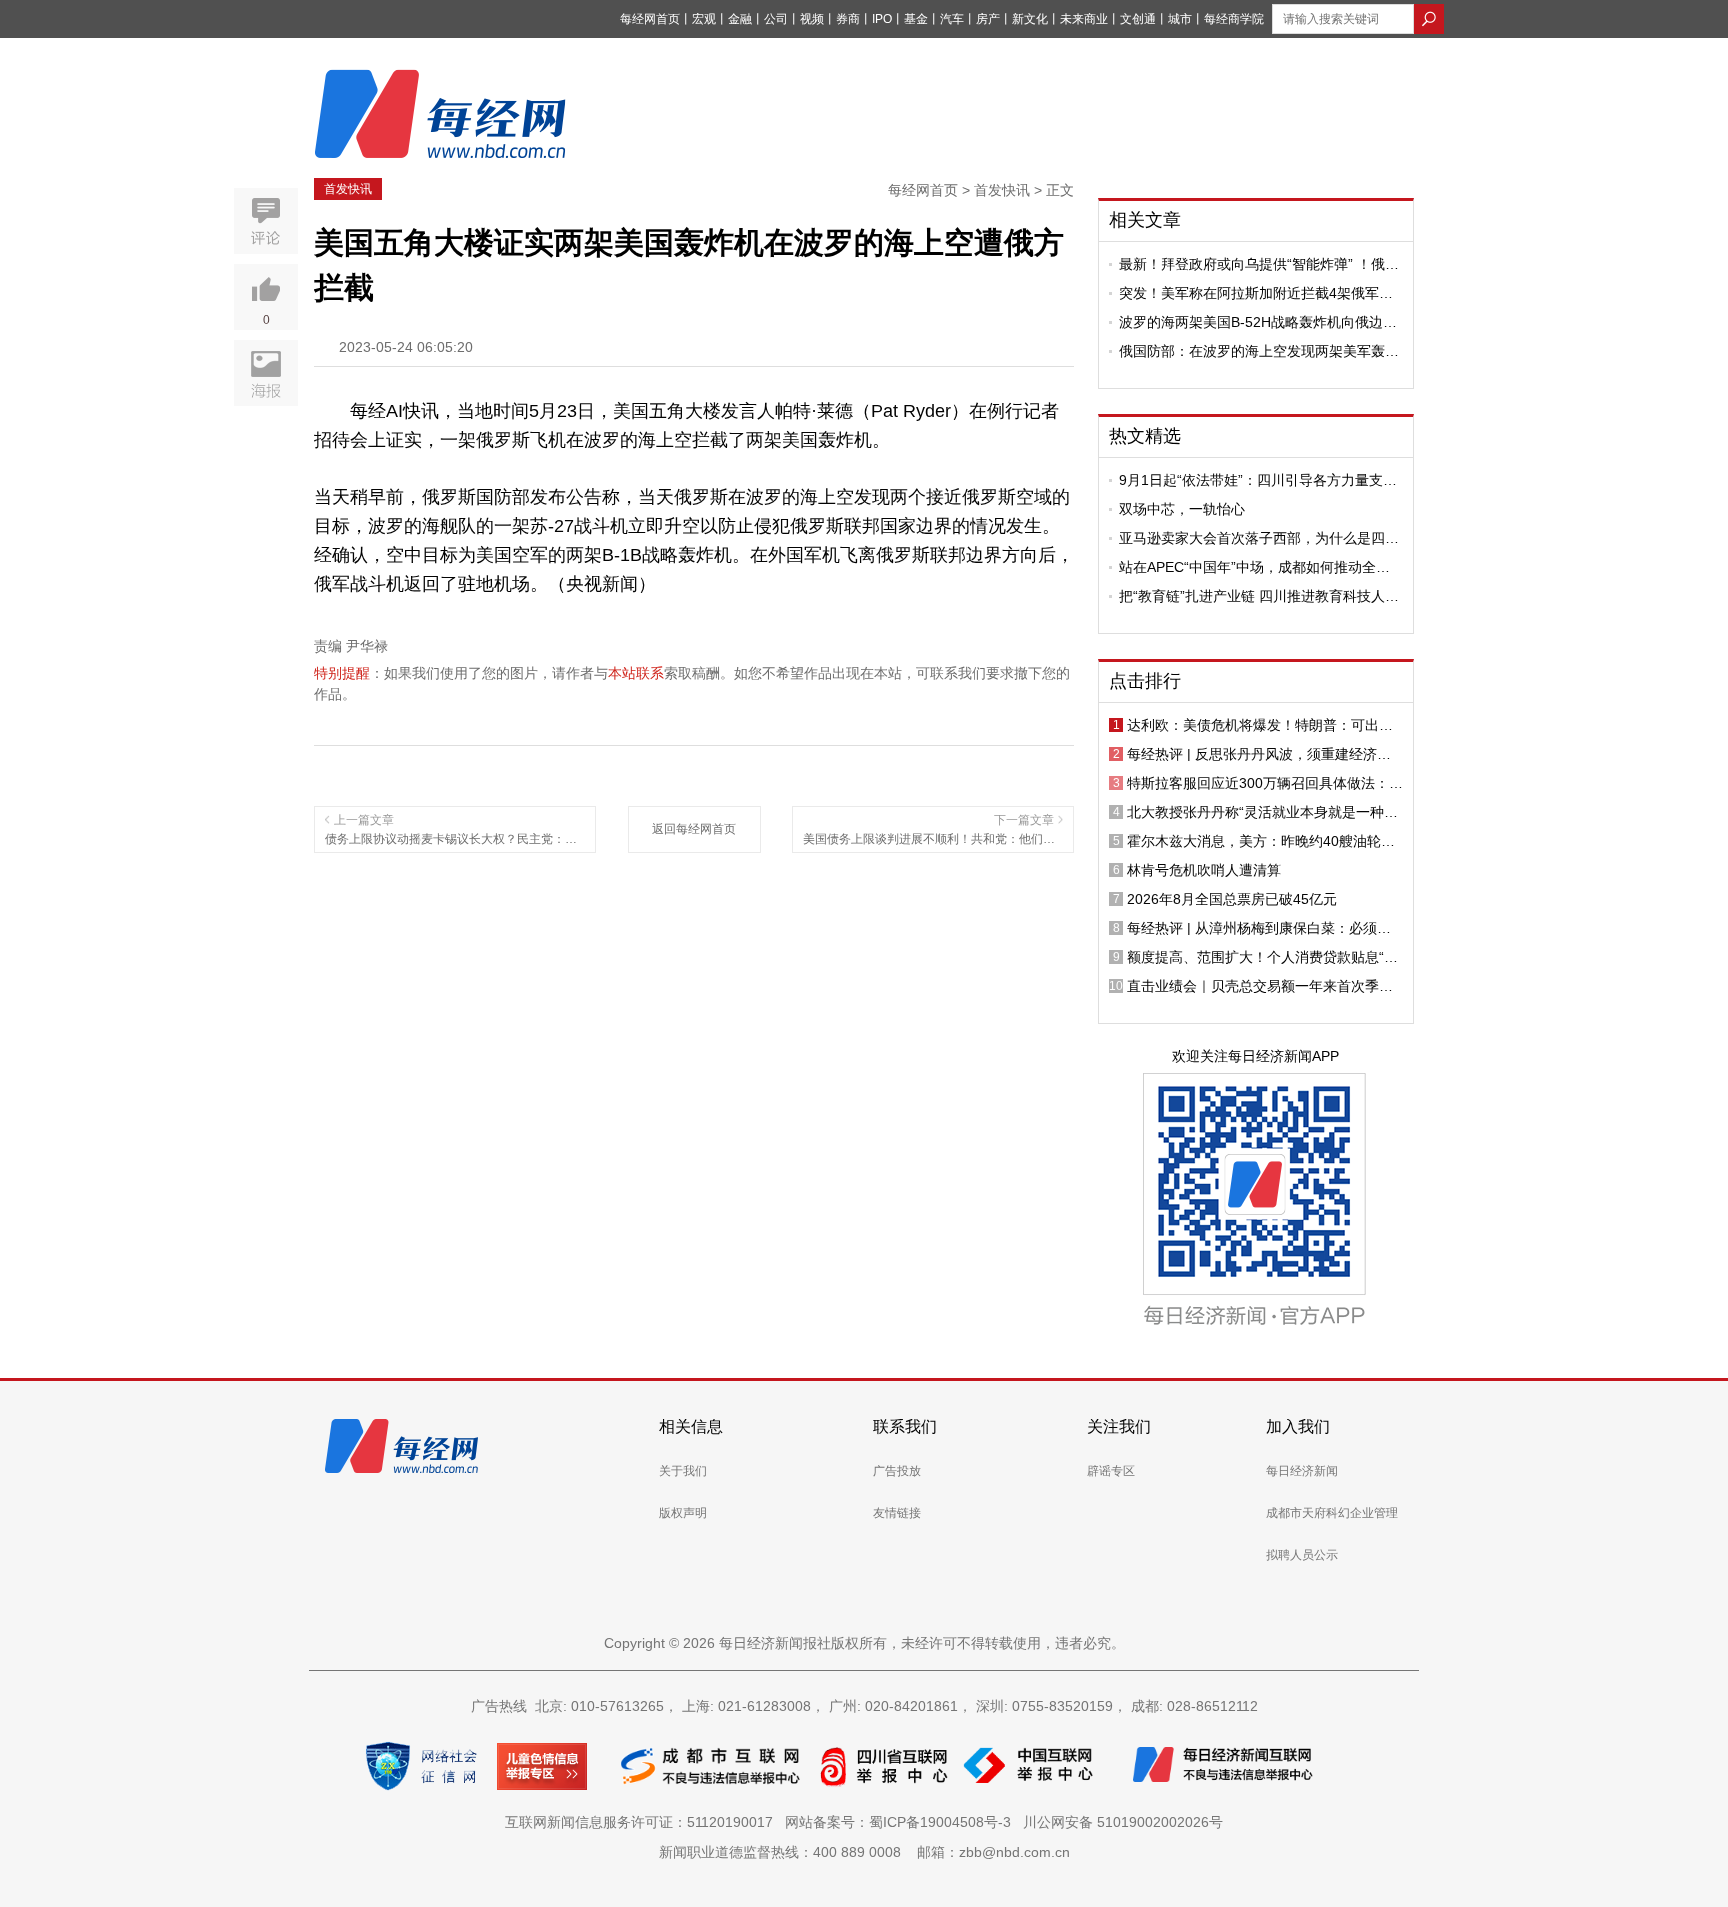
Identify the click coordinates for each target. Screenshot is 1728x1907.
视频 (812, 19)
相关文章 (1145, 220)
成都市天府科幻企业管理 (1332, 1513)
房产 (988, 19)
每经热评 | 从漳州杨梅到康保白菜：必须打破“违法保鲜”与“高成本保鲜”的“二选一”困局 (1261, 928)
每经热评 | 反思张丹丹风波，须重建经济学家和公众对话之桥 (1259, 754)
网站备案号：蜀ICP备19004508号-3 (902, 1822)
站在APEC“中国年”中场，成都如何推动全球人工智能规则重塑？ (1254, 567)
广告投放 (897, 1471)
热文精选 (1145, 436)
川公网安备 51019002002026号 (1123, 1822)
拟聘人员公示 (1302, 1555)
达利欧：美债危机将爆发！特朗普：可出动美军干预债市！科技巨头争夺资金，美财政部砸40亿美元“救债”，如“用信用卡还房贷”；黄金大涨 (1264, 725)
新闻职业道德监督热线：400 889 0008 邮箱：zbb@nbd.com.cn (864, 1852)
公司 (776, 19)
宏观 (704, 19)
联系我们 (905, 1426)
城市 (1180, 19)
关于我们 (683, 1471)
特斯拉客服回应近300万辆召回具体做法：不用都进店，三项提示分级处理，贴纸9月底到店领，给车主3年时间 (1265, 783)
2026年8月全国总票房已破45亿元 (1232, 899)
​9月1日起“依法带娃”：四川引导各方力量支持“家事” (1258, 480)
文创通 (1138, 19)
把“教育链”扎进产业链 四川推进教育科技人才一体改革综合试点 (1259, 596)
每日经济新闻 (1302, 1471)
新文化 (1030, 19)
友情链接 (897, 1513)
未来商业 (1084, 19)
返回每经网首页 (694, 829)
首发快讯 (348, 189)
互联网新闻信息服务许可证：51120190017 (643, 1822)
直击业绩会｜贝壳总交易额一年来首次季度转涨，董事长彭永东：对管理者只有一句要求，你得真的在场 (1260, 986)
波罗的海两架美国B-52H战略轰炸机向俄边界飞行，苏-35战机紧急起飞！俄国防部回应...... (1260, 322)
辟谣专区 (1111, 1471)
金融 (740, 19)
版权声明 (683, 1513)
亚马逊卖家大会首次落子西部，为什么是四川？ (1252, 538)
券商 (848, 19)
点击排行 (1145, 681)
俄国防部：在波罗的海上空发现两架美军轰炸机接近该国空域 (1259, 351)
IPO (882, 19)
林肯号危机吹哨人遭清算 (1204, 870)
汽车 (952, 19)
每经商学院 (1234, 19)
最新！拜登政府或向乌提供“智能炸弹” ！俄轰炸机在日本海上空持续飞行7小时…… (1259, 264)
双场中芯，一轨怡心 (1182, 509)
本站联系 (636, 673)
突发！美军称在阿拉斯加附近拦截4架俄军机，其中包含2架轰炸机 (1249, 293)
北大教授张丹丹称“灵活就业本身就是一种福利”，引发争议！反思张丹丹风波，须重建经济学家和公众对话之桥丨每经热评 (1262, 812)
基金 (916, 19)
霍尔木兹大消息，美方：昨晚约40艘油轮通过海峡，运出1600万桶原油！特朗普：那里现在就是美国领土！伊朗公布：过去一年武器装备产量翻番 (1262, 841)
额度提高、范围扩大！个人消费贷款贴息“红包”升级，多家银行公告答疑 (1262, 957)
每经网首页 (650, 19)
